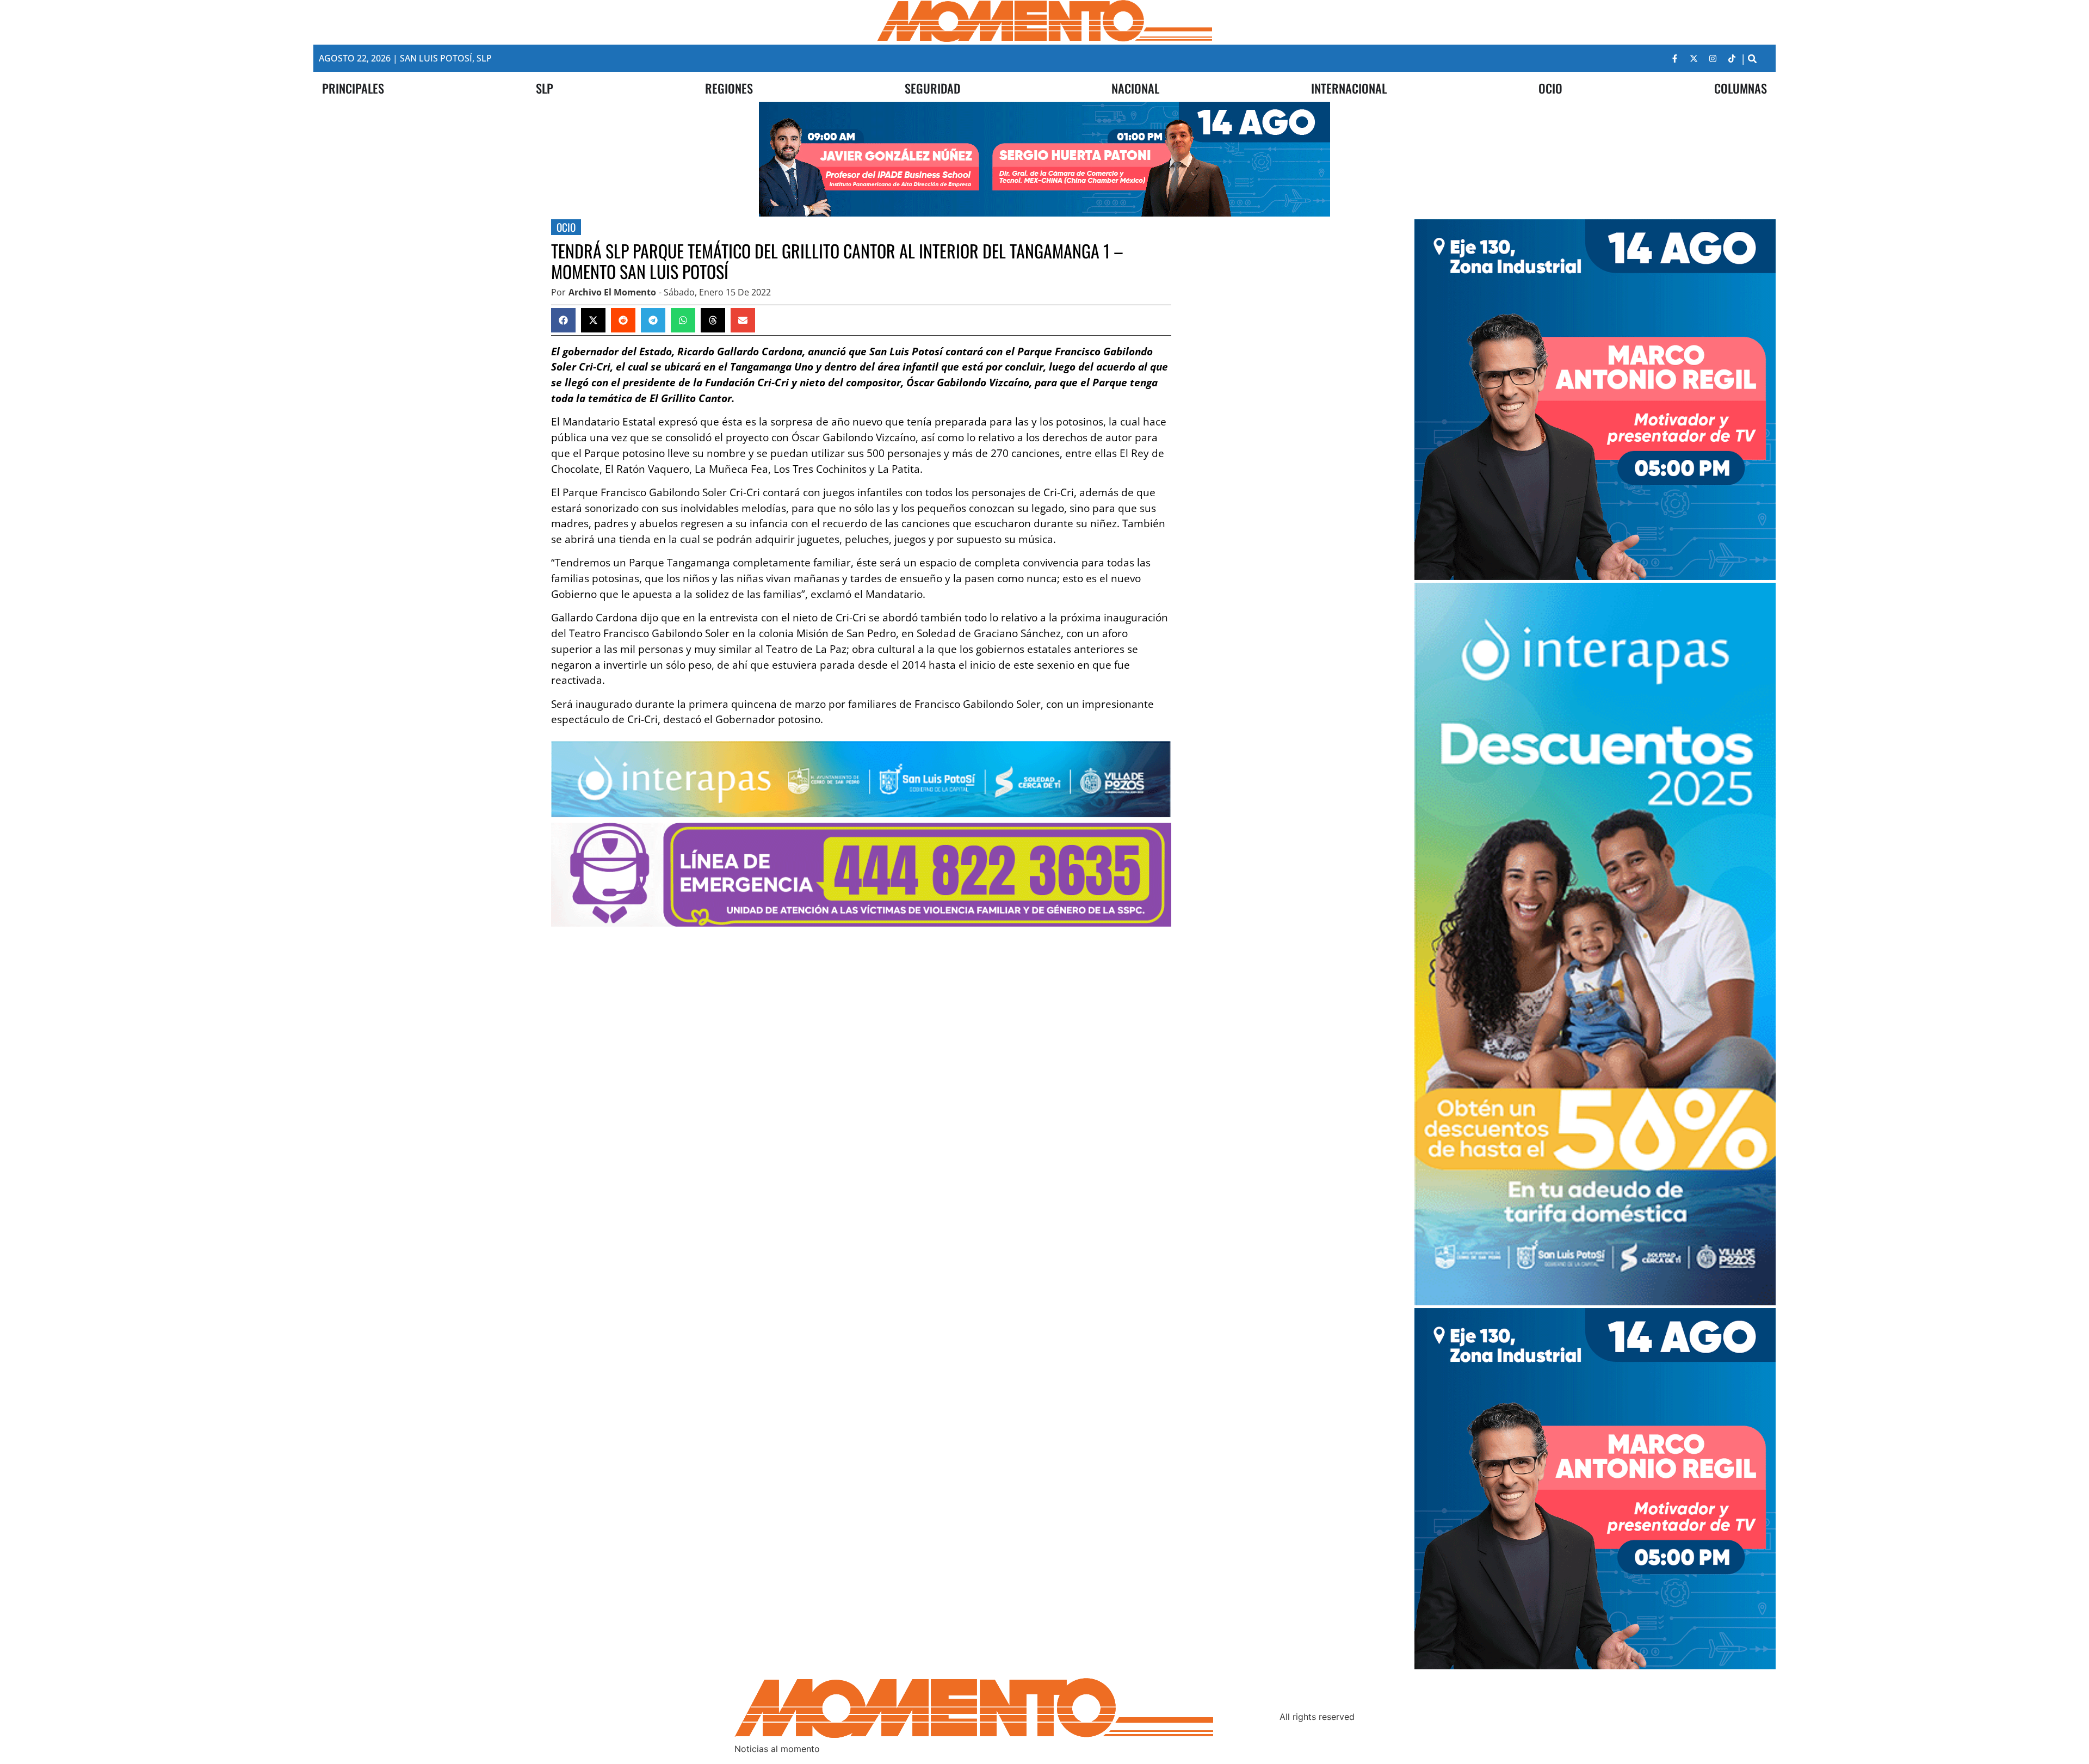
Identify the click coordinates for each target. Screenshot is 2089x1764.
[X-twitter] (1694, 58)
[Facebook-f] (1675, 58)
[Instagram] (1713, 58)
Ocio (566, 227)
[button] (1753, 58)
